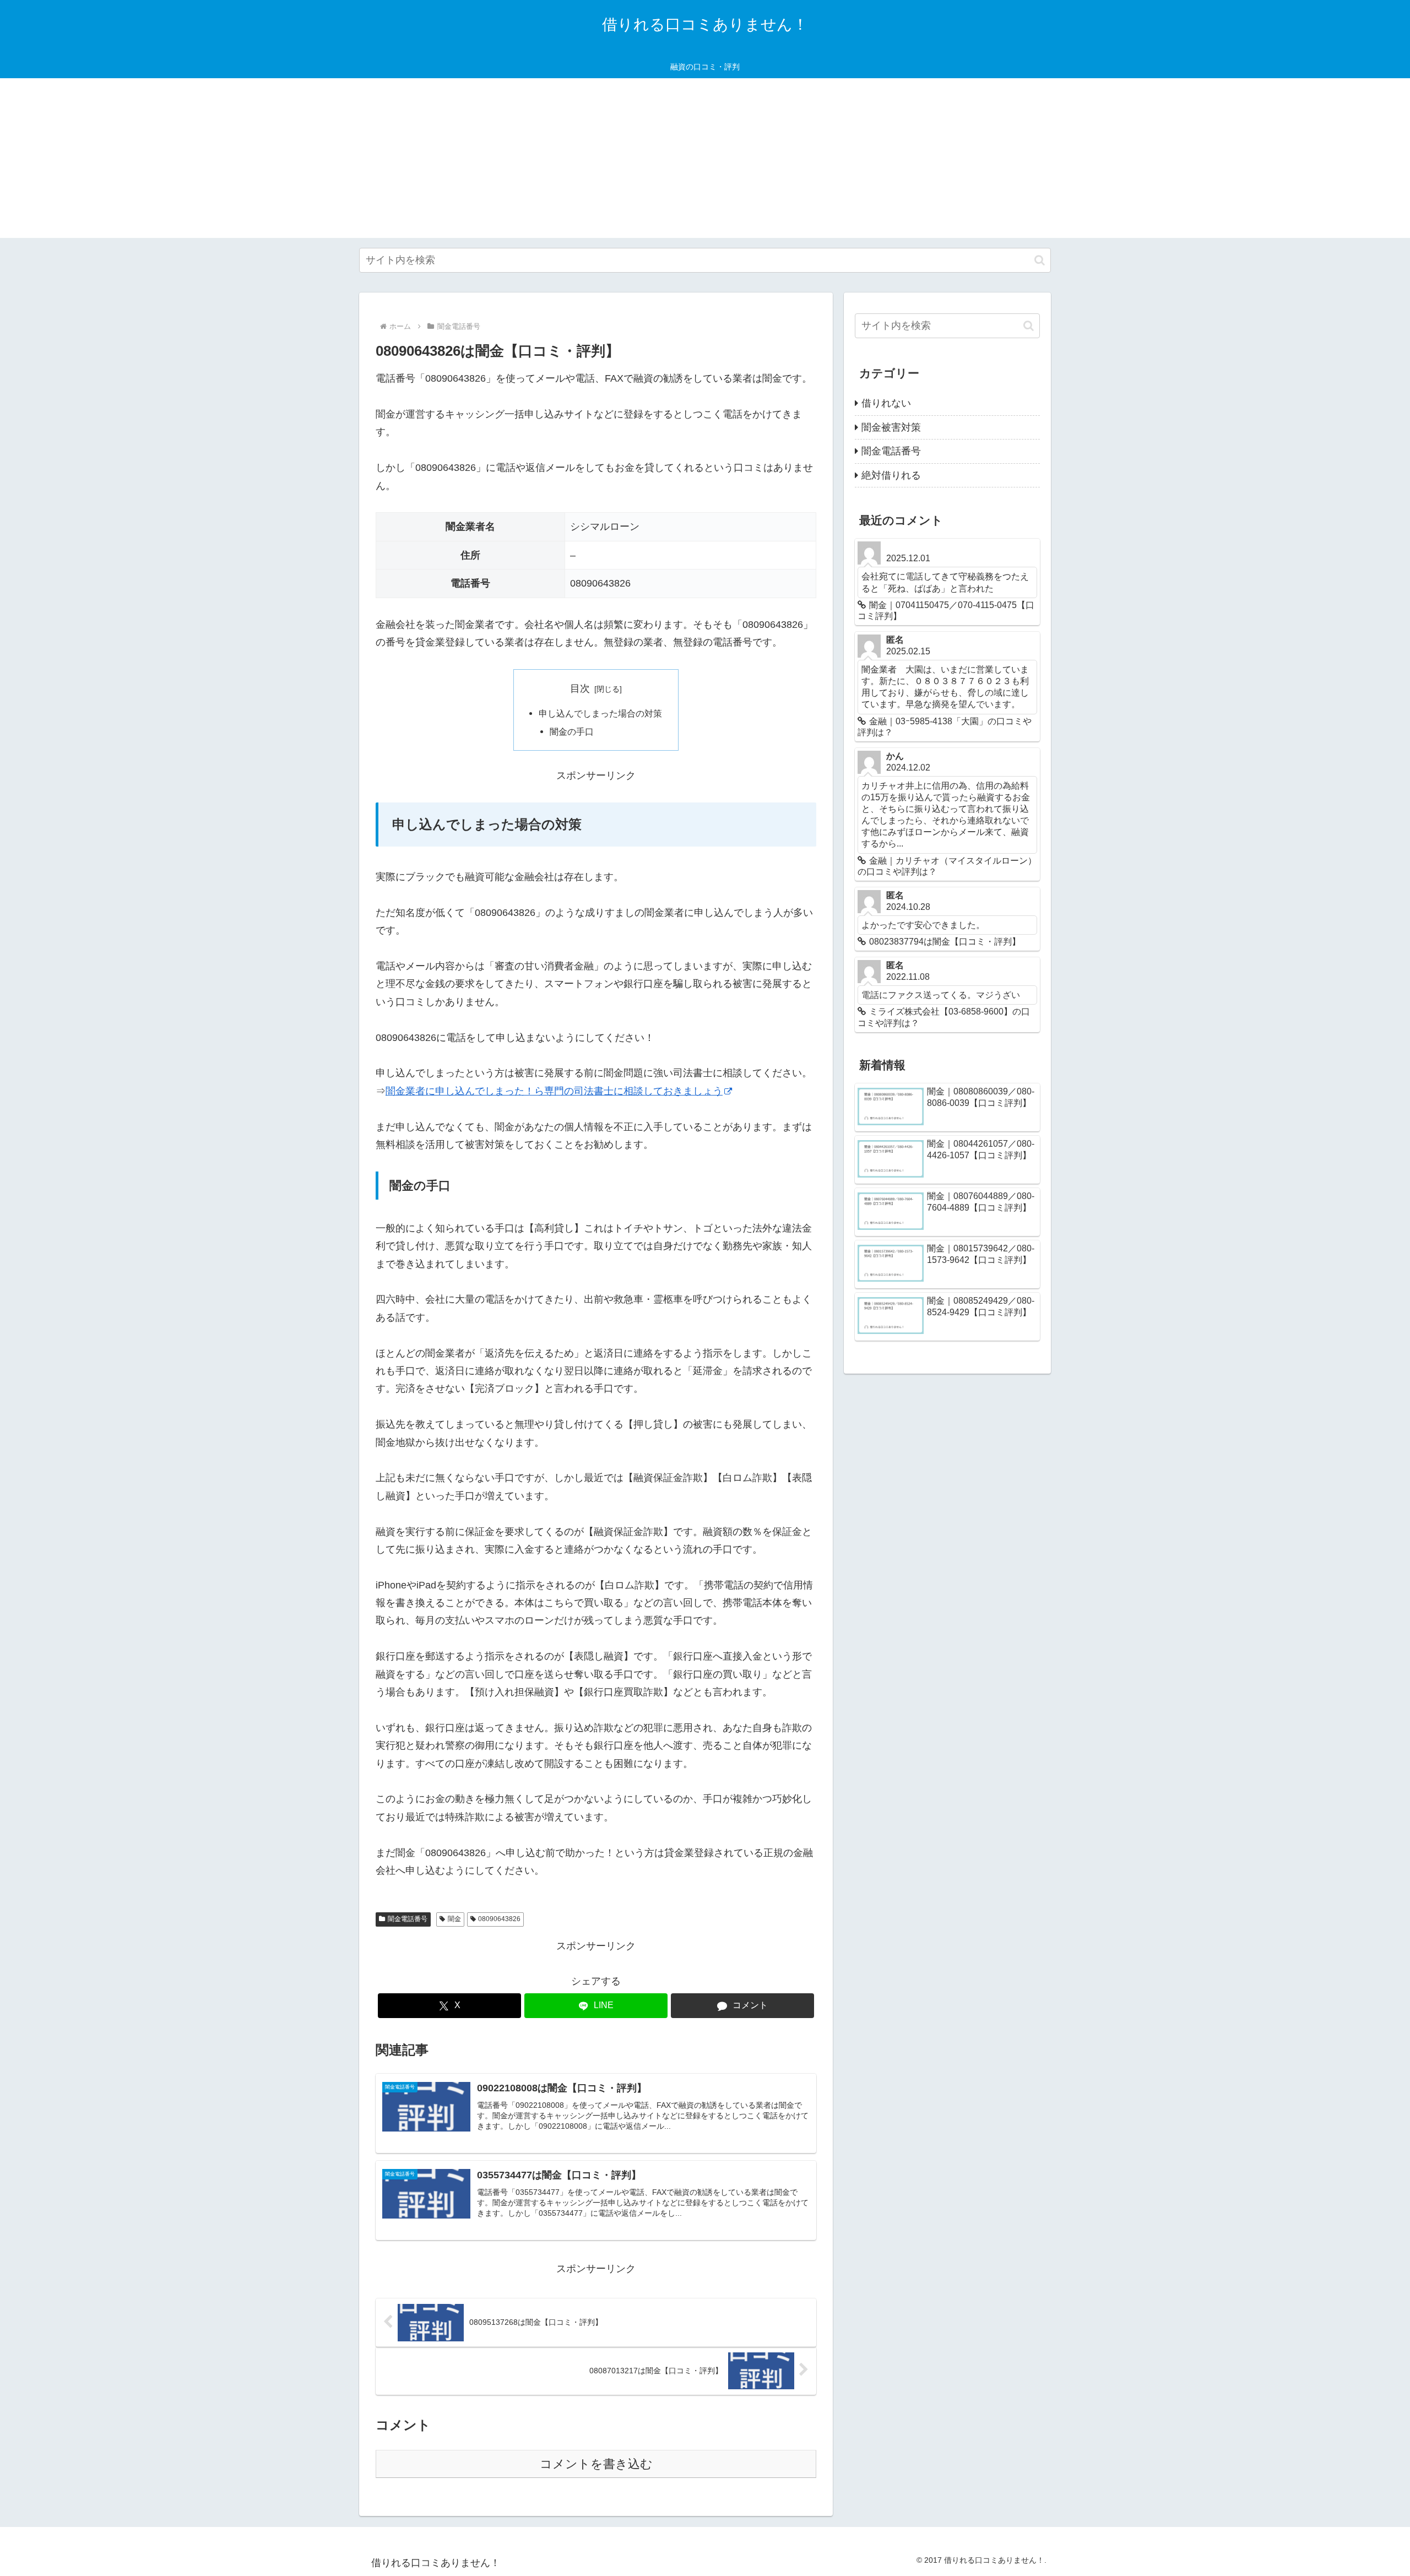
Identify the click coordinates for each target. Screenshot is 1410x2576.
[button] (1040, 260)
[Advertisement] (705, 161)
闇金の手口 (572, 731)
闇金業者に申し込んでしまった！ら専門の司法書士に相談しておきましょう (554, 1091)
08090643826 (499, 1919)
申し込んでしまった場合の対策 (600, 713)
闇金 (454, 1919)
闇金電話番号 (408, 1919)
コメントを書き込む (596, 2464)
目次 (580, 688)
